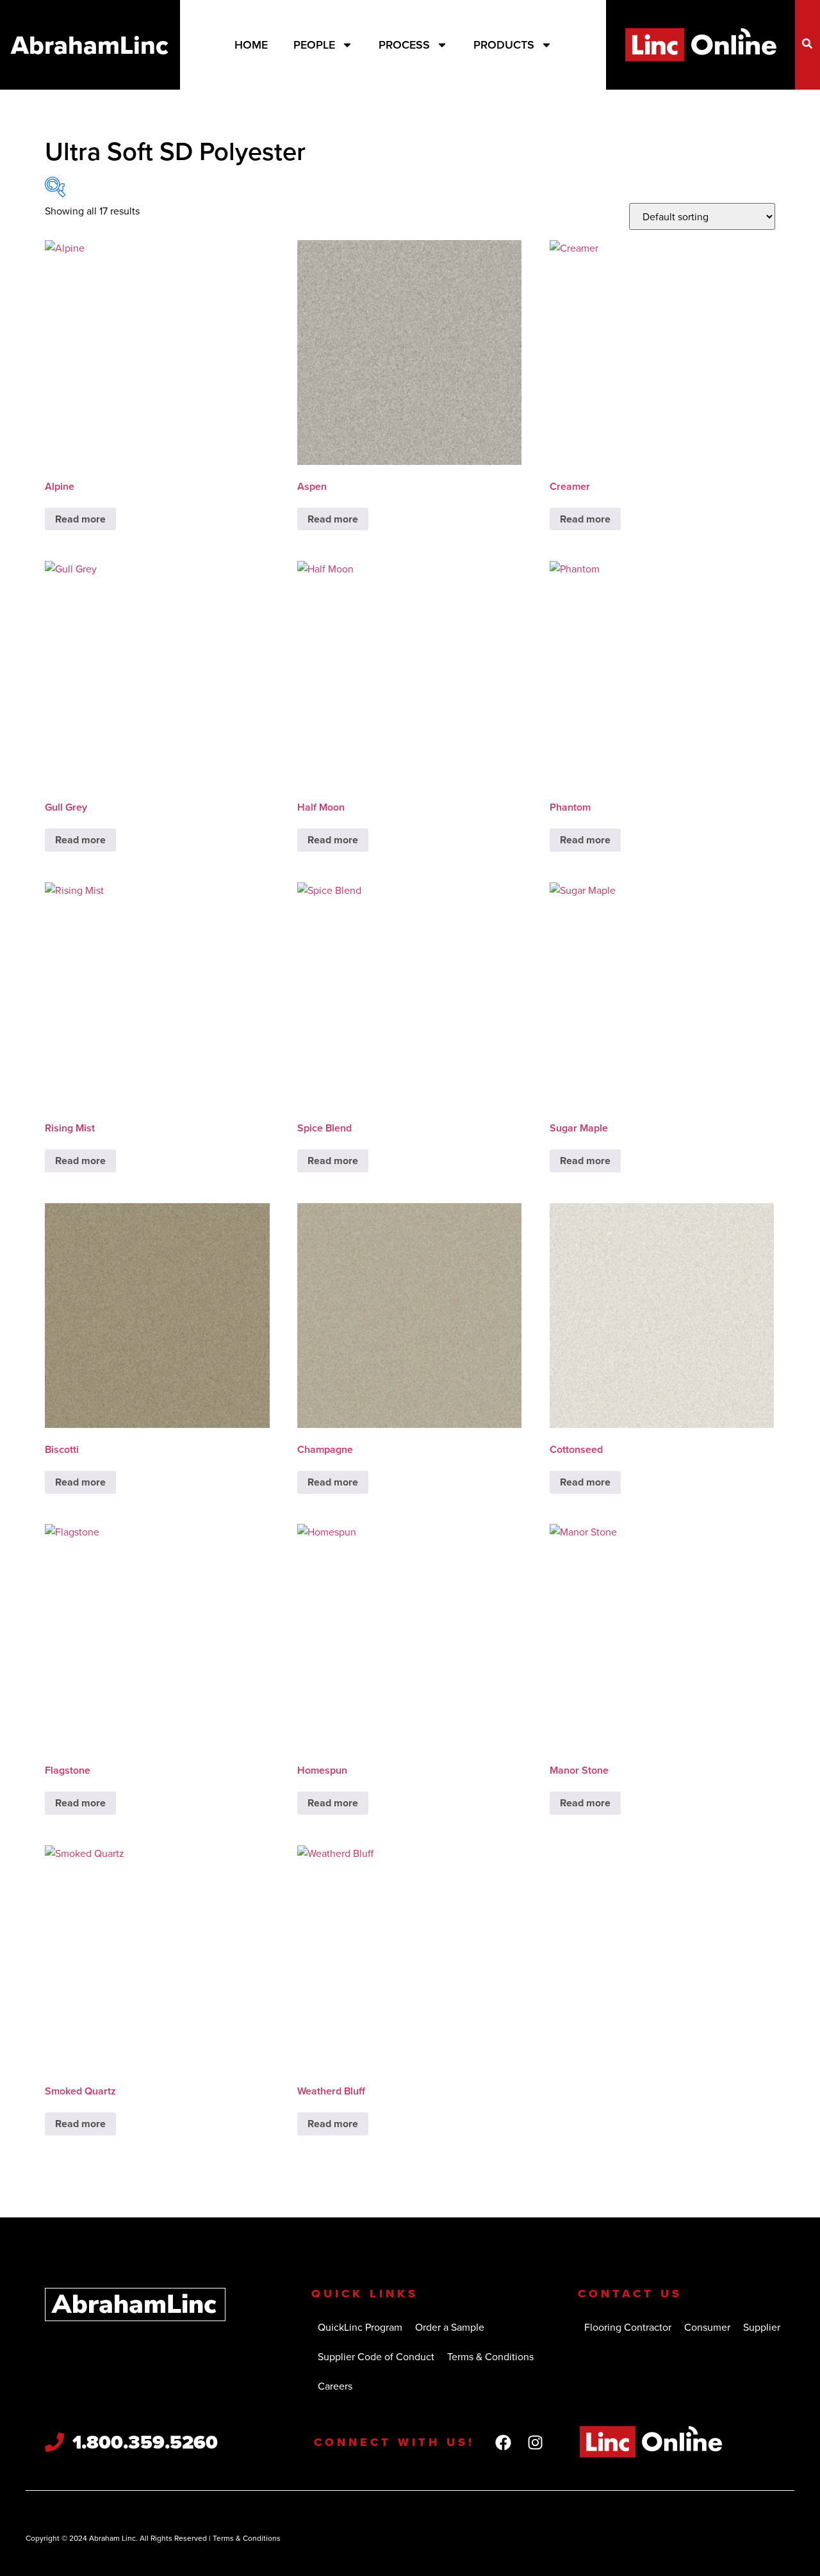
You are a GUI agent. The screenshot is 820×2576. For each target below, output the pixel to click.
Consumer (707, 2327)
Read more (80, 519)
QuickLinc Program (360, 2327)
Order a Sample (450, 2327)
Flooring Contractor (628, 2327)
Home (251, 45)
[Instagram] (536, 2442)
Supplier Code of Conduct (376, 2356)
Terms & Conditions (490, 2356)
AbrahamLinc (90, 45)
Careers (335, 2386)
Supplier (762, 2327)
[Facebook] (504, 2442)
